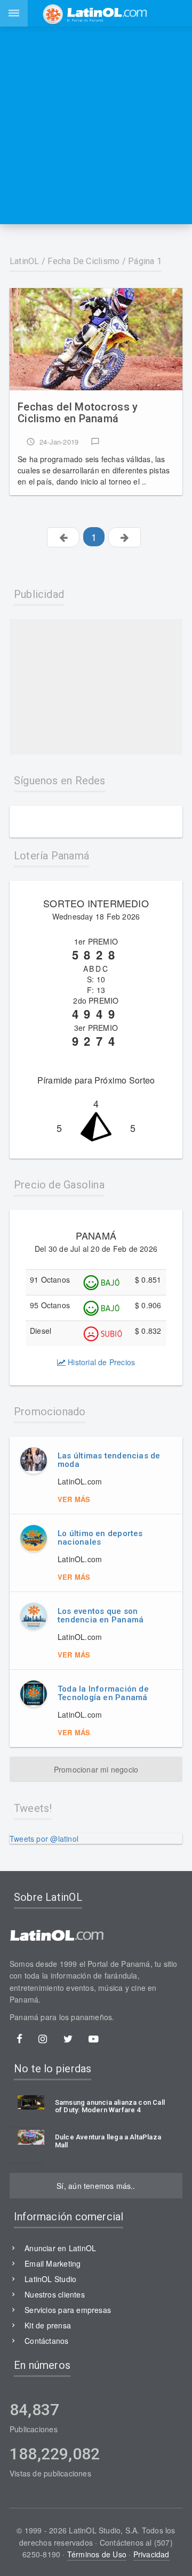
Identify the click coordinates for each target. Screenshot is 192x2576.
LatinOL (25, 261)
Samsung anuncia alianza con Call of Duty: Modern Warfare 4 (110, 2106)
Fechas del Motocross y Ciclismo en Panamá (78, 413)
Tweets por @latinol (44, 1839)
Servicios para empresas (68, 2310)
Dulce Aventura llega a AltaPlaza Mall (108, 2141)
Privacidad (151, 2554)
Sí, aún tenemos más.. (96, 2186)
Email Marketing (53, 2263)
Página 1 (145, 261)
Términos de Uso (97, 2554)
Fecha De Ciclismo (83, 261)
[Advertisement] (96, 125)
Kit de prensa (48, 2325)
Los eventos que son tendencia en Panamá (101, 1616)
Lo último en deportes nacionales (100, 1538)
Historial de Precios (100, 1362)
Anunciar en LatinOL (60, 2248)
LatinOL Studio (50, 2279)
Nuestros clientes (55, 2294)
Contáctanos (46, 2341)
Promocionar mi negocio (96, 1769)
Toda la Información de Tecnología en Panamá (103, 1693)
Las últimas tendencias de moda (109, 1460)
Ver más (74, 1499)
